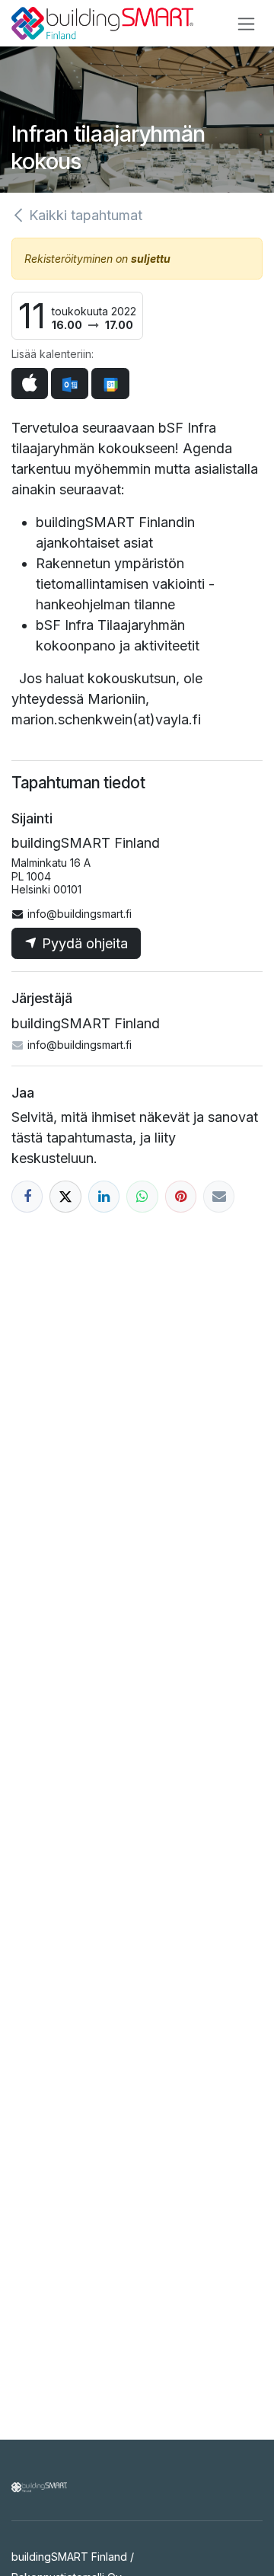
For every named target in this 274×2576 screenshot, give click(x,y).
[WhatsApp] (142, 1196)
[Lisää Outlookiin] (70, 384)
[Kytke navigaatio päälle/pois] (246, 23)
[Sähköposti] (219, 1196)
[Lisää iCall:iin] (30, 384)
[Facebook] (27, 1196)
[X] (65, 1196)
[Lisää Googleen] (110, 384)
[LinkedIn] (104, 1196)
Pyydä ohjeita (83, 943)
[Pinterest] (181, 1196)
